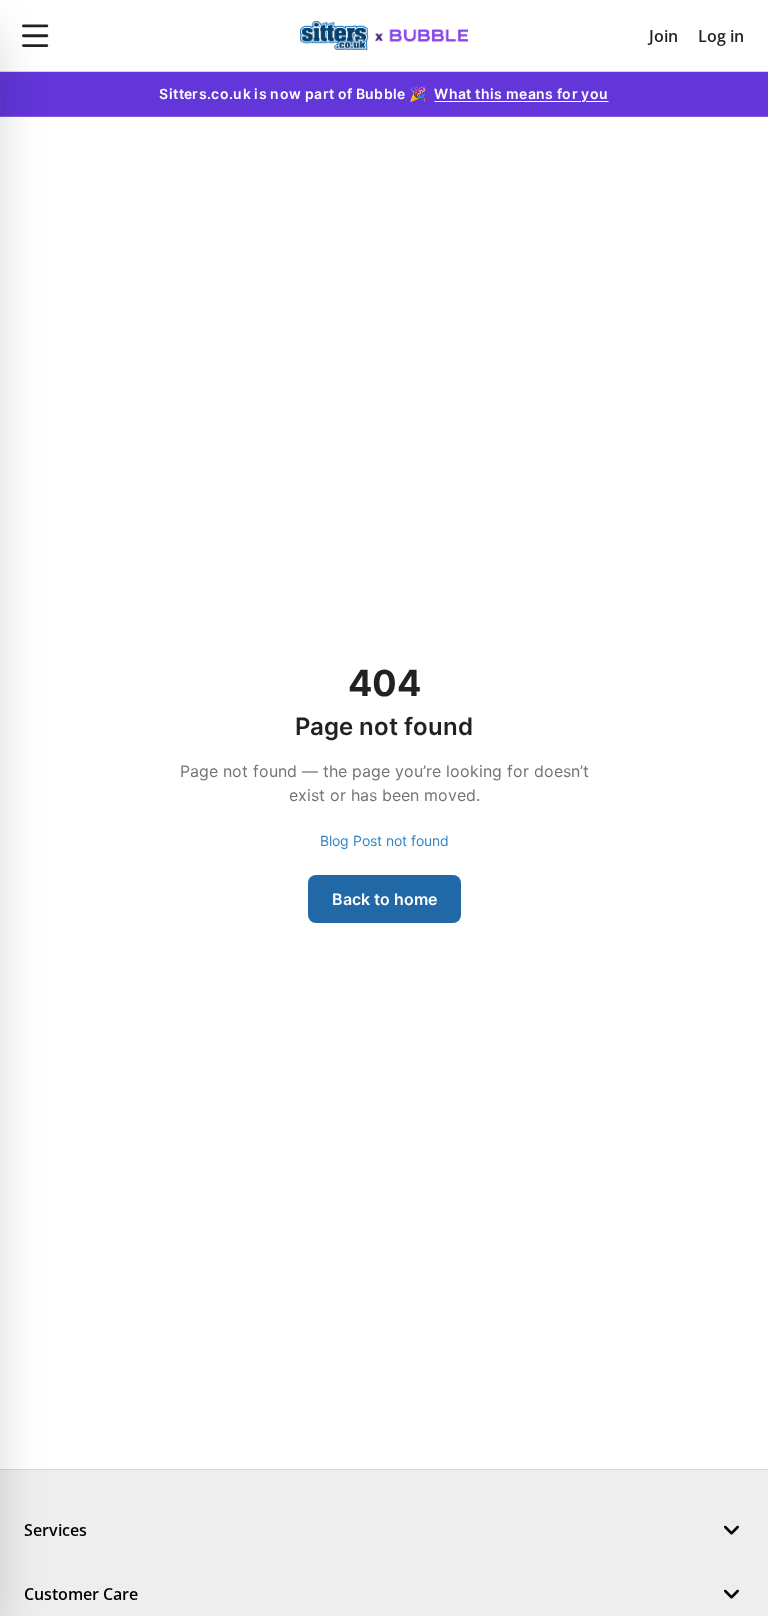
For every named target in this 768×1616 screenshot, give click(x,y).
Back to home (384, 899)
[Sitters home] (384, 36)
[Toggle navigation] (128, 36)
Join (663, 36)
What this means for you (521, 93)
